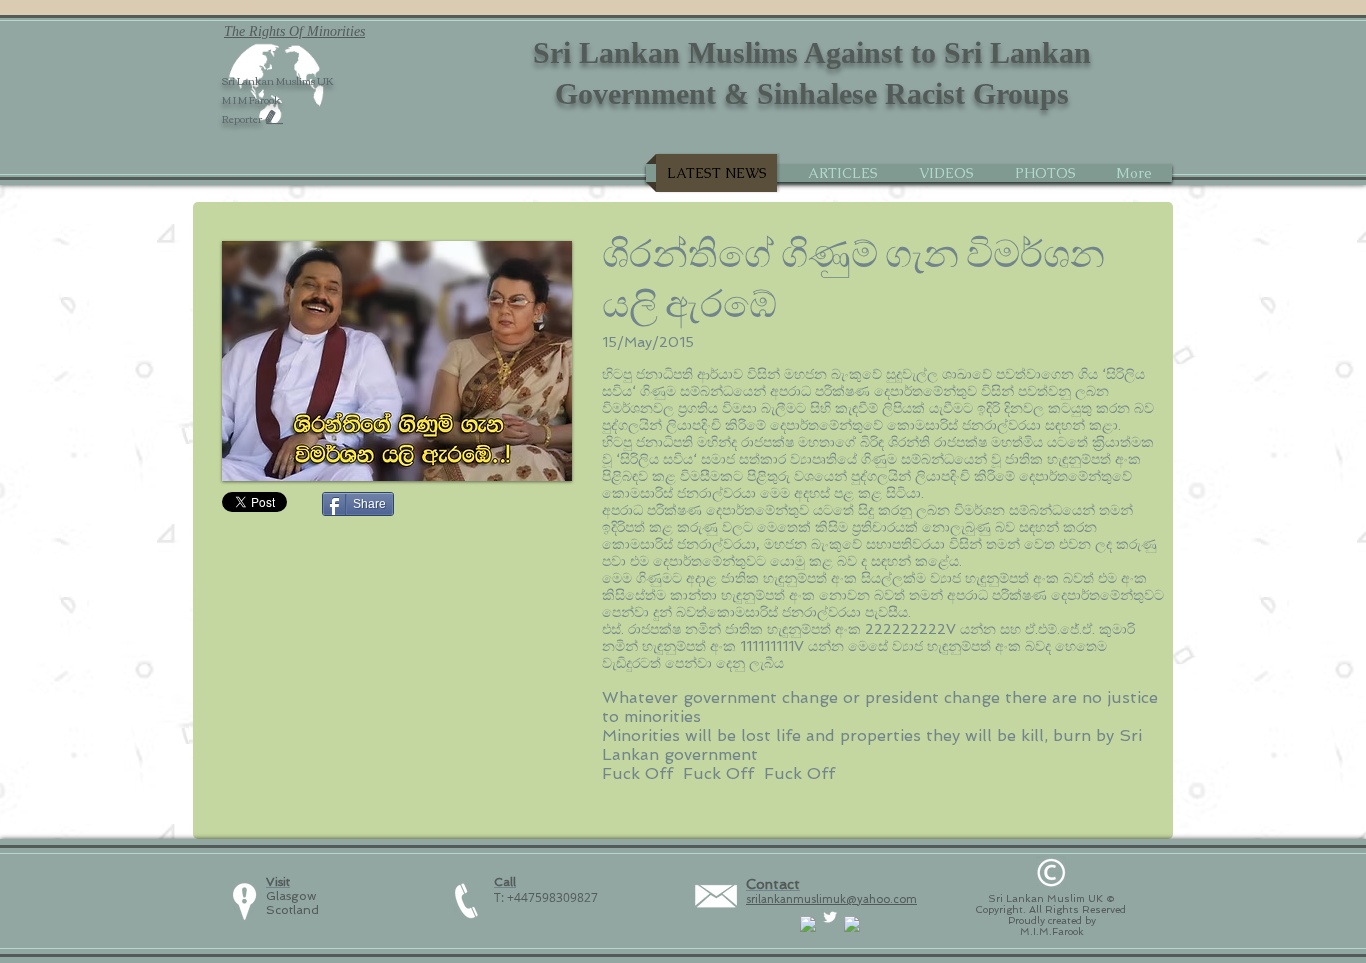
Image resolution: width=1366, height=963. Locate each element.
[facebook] (808, 924)
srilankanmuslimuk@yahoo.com (831, 899)
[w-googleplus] (852, 924)
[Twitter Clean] (830, 917)
